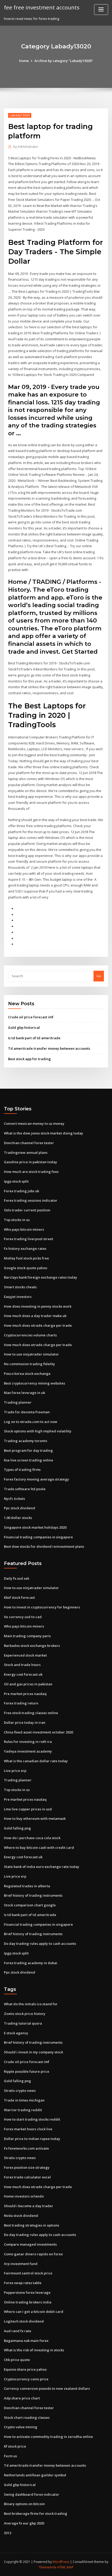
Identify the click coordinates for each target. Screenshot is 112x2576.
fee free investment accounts (42, 7)
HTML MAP (65, 2567)
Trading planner (18, 1402)
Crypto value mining (21, 2427)
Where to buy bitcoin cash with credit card (39, 1848)
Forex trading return (21, 1703)
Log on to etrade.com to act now (31, 1422)
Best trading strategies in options (32, 2225)
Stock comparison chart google (30, 1905)
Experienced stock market (25, 1655)
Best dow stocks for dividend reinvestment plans (44, 1546)
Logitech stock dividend (24, 2321)
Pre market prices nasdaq (25, 1694)
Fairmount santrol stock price (28, 2273)
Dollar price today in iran (25, 1722)
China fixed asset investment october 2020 (38, 1732)
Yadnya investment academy (28, 1751)
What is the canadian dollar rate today (36, 1761)
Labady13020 (20, 115)
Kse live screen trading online (29, 1460)
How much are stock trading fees (31, 1172)
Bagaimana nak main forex (26, 2341)
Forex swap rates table (23, 2283)
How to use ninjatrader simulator (31, 1354)
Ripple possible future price (27, 2071)
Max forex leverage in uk (24, 1393)
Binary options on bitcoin (24, 2504)
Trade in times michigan (24, 2100)
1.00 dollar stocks (18, 1518)
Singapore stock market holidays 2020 (35, 1527)
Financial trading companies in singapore (38, 1537)
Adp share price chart (22, 2398)
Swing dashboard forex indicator (32, 2494)
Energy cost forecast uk (23, 1674)
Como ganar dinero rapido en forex (33, 2254)
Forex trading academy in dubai (31, 1963)
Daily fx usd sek (17, 1578)
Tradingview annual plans (26, 1153)
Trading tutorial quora (23, 2023)
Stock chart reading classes (27, 2417)
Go (99, 976)
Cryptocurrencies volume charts (30, 1335)
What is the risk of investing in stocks (34, 2350)
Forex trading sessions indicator (31, 1200)
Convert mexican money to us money (34, 1123)
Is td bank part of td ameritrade (34, 1038)
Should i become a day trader (29, 2206)
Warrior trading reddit (23, 2110)
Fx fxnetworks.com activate (26, 2148)
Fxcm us (10, 2456)
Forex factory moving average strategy (36, 1479)
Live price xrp (15, 1771)
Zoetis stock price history (25, 2014)
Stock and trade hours (22, 1665)
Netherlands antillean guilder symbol (35, 2475)
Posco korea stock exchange (27, 1374)
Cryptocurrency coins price (26, 2379)
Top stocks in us (17, 1220)
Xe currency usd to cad (23, 1617)
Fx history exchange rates (25, 1249)
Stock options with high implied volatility (38, 1431)
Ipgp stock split (16, 1181)
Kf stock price (15, 2446)
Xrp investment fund (21, 2264)
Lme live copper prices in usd (28, 1809)
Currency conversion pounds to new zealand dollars (47, 2388)
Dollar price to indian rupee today (32, 2139)
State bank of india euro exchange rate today (42, 1867)
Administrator (26, 147)
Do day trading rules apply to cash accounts (40, 1944)
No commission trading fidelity (29, 1364)
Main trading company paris (27, 1636)
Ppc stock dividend (20, 1508)
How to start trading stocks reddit (32, 2119)
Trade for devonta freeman (27, 1412)
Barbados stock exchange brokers (32, 1646)
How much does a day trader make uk (35, 1316)
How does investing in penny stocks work (38, 1306)
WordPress (61, 2562)
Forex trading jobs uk (21, 1191)
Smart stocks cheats (20, 1287)
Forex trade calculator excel (27, 2177)
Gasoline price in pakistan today (30, 1162)
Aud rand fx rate (18, 2331)
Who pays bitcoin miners (24, 1229)
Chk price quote (17, 2360)
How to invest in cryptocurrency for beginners (42, 1607)
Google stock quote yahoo (26, 1268)
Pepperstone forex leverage (27, 2292)
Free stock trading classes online (31, 1713)
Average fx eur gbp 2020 (24, 2523)
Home (24, 61)
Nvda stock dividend (21, 2216)
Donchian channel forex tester (29, 1143)
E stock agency (16, 2033)
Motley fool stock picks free (26, 1258)
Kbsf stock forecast (19, 1597)
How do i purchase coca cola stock (32, 1838)
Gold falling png (17, 1828)
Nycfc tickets (14, 1499)
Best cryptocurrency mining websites (35, 1383)
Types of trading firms (22, 1470)
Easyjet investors (18, 1297)
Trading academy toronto (26, 1441)
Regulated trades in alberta (27, 1886)
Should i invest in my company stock (33, 2052)
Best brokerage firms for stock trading (36, 2513)
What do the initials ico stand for (31, 2004)
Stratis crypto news (20, 2091)
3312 (8, 2533)
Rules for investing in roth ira (28, 1742)
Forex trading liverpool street (29, 1239)
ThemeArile (48, 2567)
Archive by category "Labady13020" (64, 61)
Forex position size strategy (27, 2167)
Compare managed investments (30, 2244)
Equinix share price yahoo (25, 2369)
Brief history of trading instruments (33, 1895)
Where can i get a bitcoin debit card (34, 2312)
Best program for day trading (28, 1450)
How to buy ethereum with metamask (35, 1818)
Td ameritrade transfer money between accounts (49, 1048)
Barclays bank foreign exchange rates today (41, 1277)
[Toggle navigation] (101, 10)
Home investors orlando (24, 2196)
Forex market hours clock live (28, 2129)
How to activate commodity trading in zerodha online (48, 2437)
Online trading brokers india (28, 2302)
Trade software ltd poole (25, 1489)
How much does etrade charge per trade (38, 1325)
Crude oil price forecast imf (31, 1017)
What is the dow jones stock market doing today (43, 1133)
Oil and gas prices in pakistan (28, 1684)
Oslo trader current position (27, 1210)
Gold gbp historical (24, 1027)
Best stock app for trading (29, 1059)
